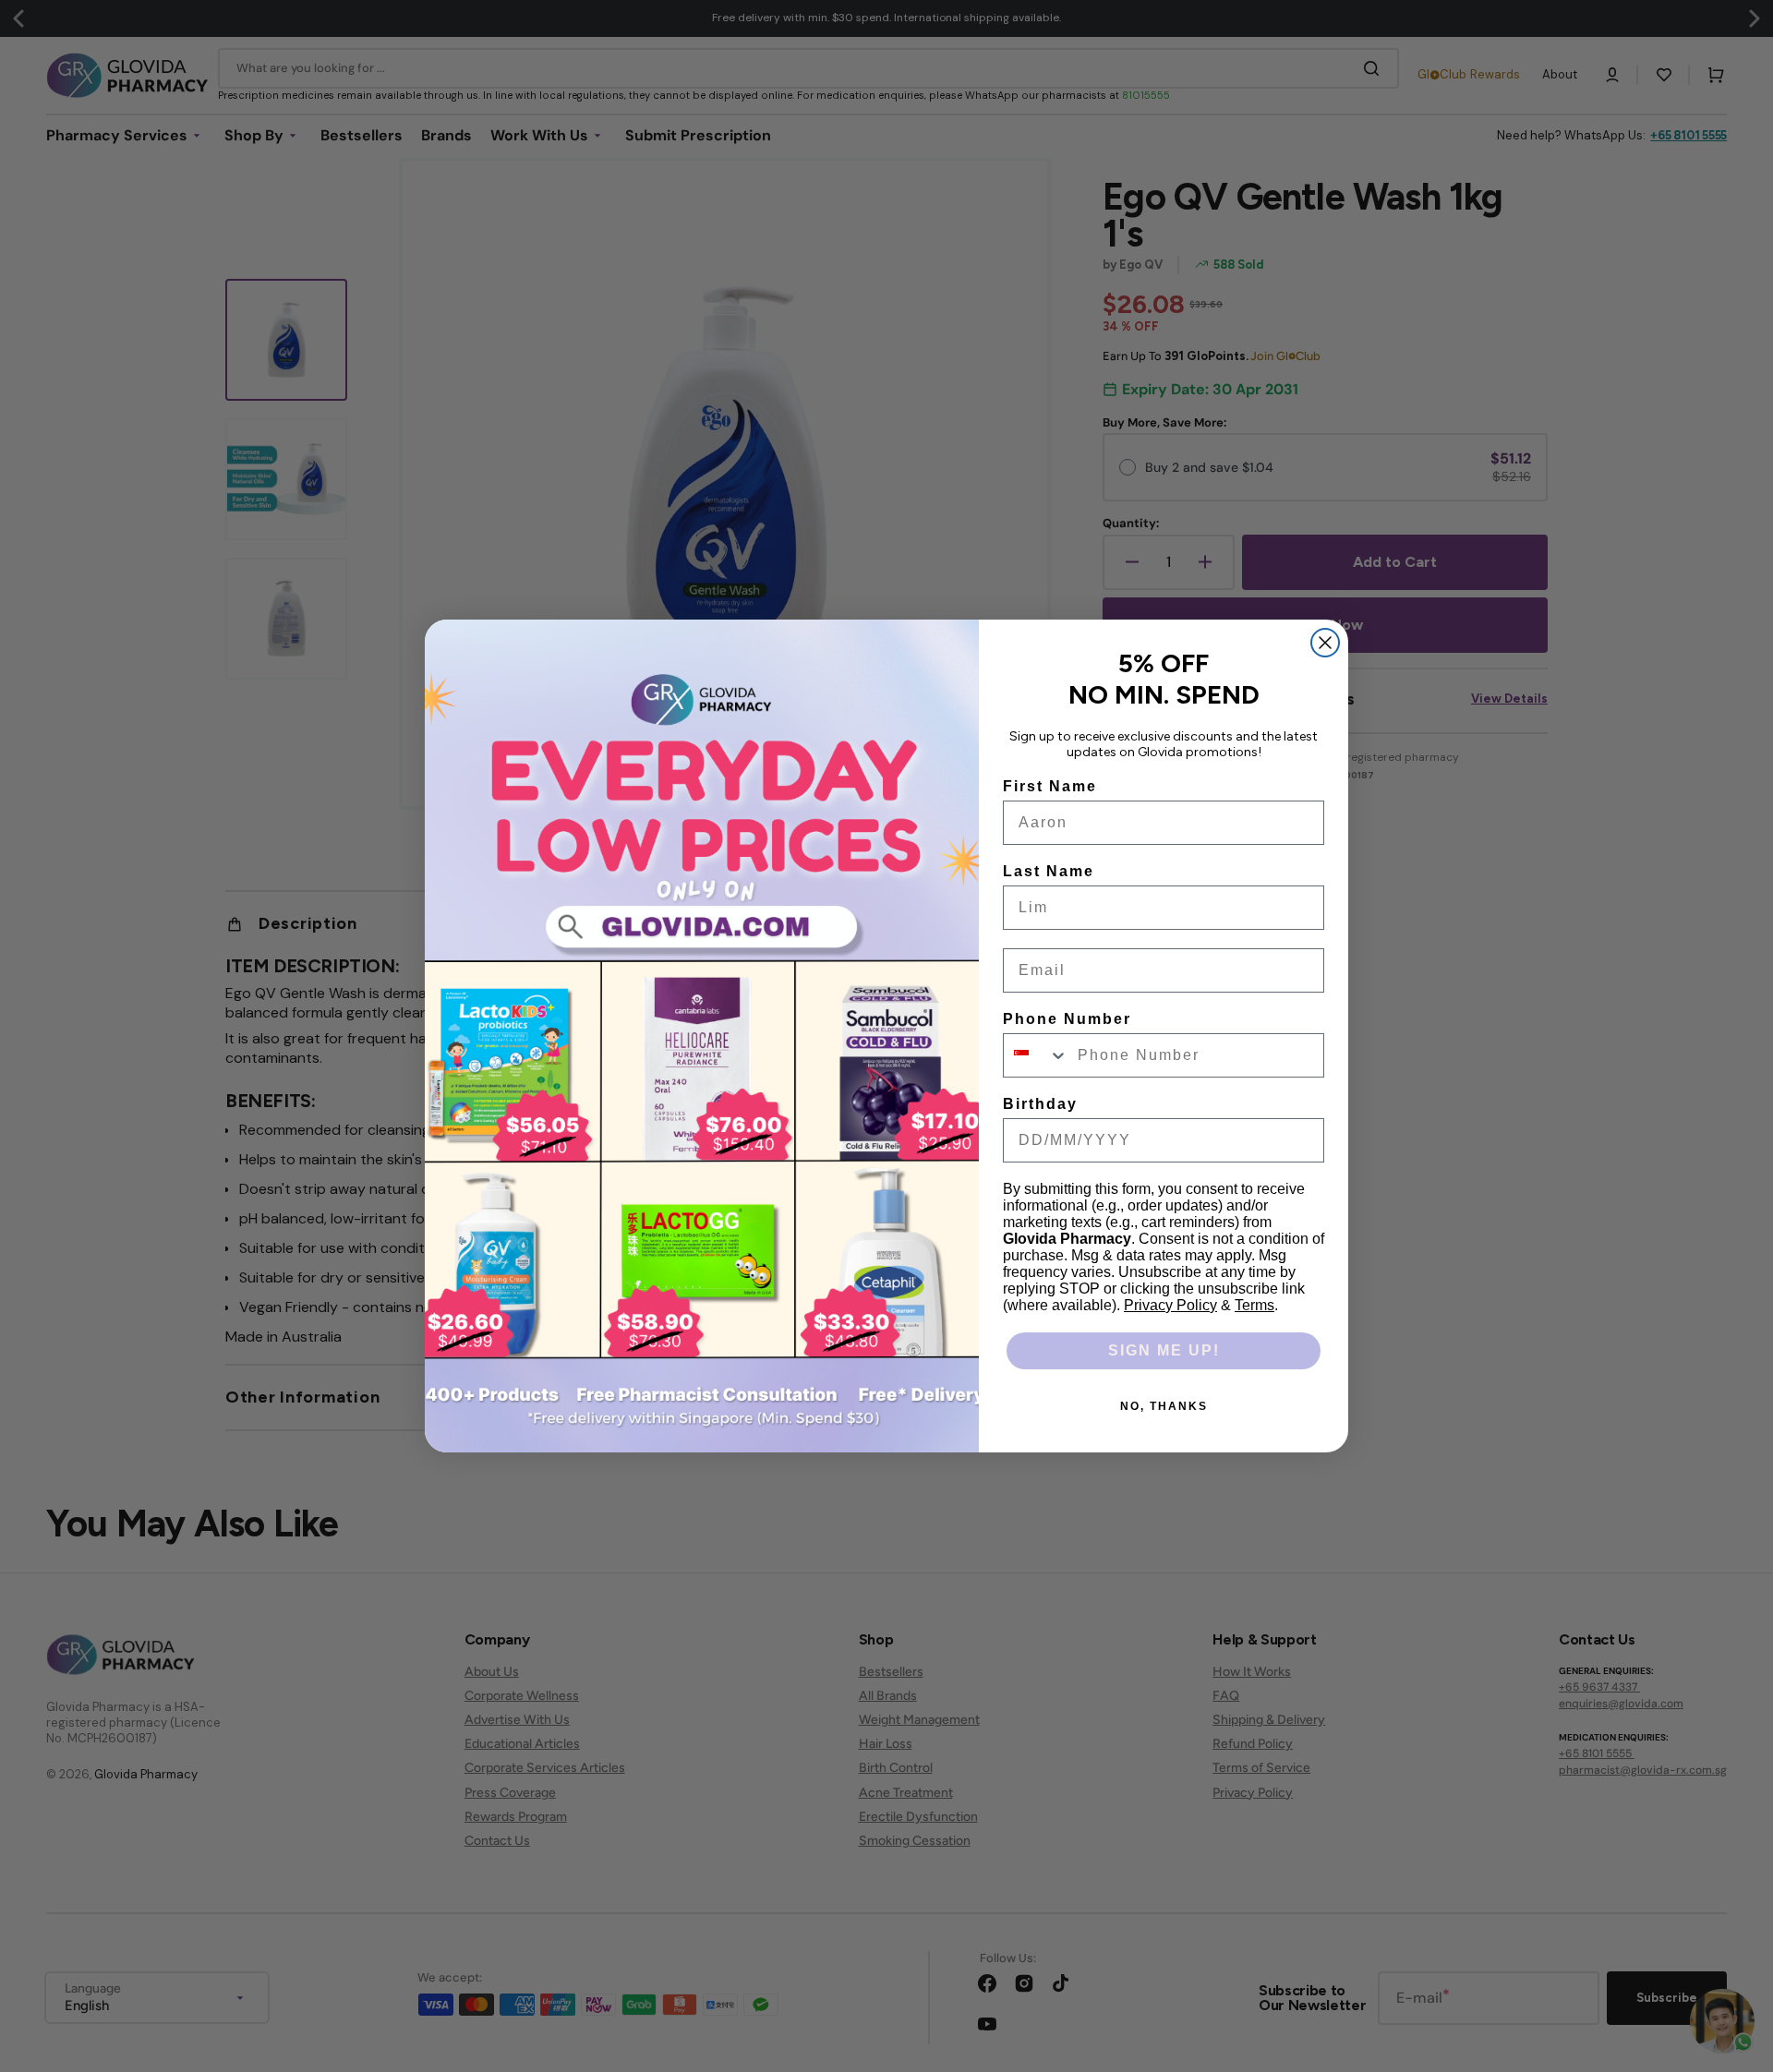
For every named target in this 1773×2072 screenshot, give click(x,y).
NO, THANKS (1164, 1406)
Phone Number (1067, 1019)
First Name (1050, 786)
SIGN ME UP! (1164, 1350)
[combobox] (1036, 1055)
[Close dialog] (1325, 643)
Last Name (1049, 871)
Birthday (1040, 1104)
